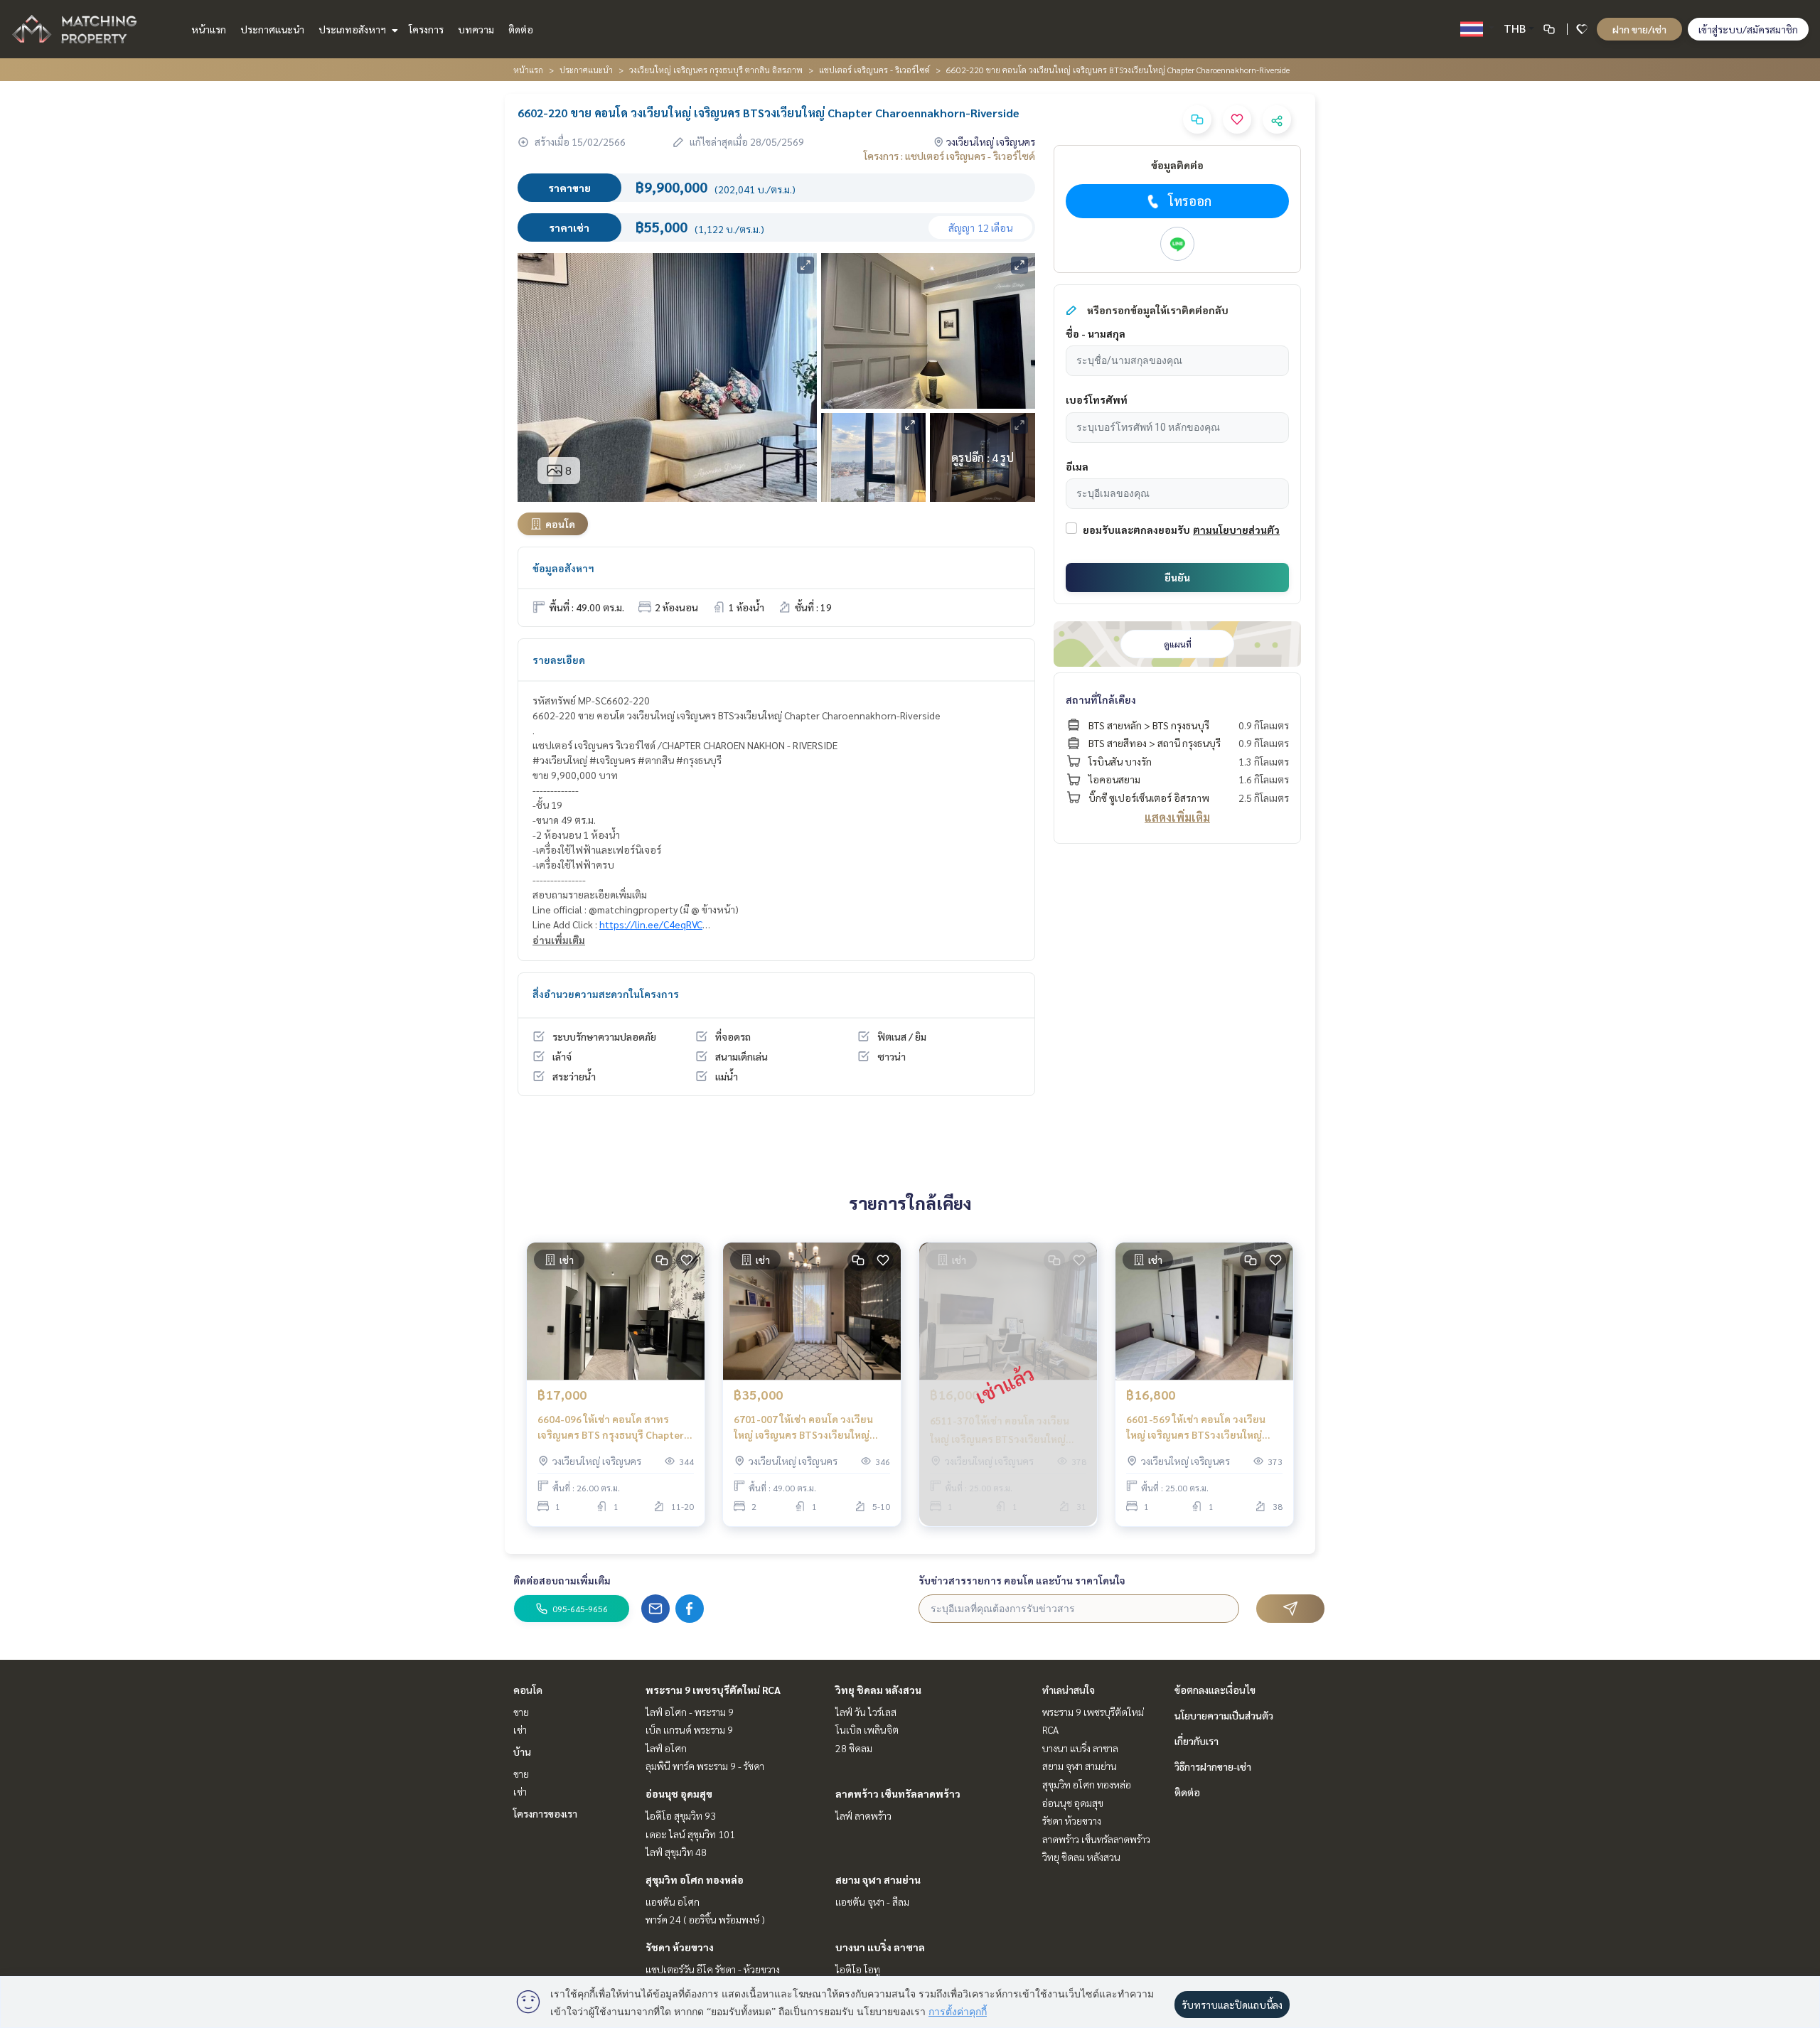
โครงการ (426, 29)
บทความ (476, 29)
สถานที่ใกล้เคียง (1101, 699)
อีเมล (1077, 466)
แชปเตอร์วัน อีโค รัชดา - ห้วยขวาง (713, 1969)
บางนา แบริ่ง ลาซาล (880, 1947)
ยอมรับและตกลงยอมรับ (1136, 530)
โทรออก (1190, 201)
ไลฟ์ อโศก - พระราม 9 (690, 1712)
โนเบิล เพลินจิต (867, 1729)
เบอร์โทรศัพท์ (1097, 399)
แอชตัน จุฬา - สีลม (872, 1901)
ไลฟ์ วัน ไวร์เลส (866, 1712)
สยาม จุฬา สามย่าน (878, 1879)
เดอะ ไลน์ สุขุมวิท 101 (690, 1834)
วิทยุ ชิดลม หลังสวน (878, 1690)
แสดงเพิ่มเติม (1177, 817)
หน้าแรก (209, 29)
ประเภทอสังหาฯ (353, 29)
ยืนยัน (1177, 577)
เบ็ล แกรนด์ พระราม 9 (689, 1729)
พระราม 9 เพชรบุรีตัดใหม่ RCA (713, 1690)
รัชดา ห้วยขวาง (680, 1947)
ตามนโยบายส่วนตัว (1236, 530)
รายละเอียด (559, 660)
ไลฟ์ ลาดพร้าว (863, 1815)
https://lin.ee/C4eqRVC (651, 924)
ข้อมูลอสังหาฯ (563, 568)
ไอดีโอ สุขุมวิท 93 (681, 1815)
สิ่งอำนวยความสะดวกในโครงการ (606, 994)
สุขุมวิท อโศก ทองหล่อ (695, 1879)
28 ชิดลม (854, 1748)
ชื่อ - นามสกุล (1096, 333)
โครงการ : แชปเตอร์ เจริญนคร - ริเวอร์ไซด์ (949, 156)
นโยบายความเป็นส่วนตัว (1224, 1715)
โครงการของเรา (545, 1813)
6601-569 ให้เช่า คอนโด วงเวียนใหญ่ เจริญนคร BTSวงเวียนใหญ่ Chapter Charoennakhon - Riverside (1196, 1428)
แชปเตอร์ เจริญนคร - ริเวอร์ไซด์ (874, 70)
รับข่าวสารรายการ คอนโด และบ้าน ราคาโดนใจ (1022, 1580)
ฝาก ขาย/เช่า (1639, 29)
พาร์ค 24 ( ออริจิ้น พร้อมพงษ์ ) (705, 1919)
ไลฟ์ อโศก (666, 1748)
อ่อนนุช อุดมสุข (679, 1793)
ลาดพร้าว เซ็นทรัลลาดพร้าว (898, 1793)
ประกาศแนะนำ (272, 29)
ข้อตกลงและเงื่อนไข (1215, 1690)
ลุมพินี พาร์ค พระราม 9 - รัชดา (705, 1766)
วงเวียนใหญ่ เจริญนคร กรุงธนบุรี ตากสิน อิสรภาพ (716, 70)
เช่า (520, 1729)
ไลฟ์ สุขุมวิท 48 (676, 1852)
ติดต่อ (521, 29)
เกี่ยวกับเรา (1197, 1741)
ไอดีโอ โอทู (858, 1969)
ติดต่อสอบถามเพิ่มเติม (562, 1580)
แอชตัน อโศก (673, 1901)
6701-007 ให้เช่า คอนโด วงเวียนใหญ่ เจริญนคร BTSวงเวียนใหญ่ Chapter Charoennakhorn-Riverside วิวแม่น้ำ (803, 1428)
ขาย (521, 1712)
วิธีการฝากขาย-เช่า (1213, 1766)
